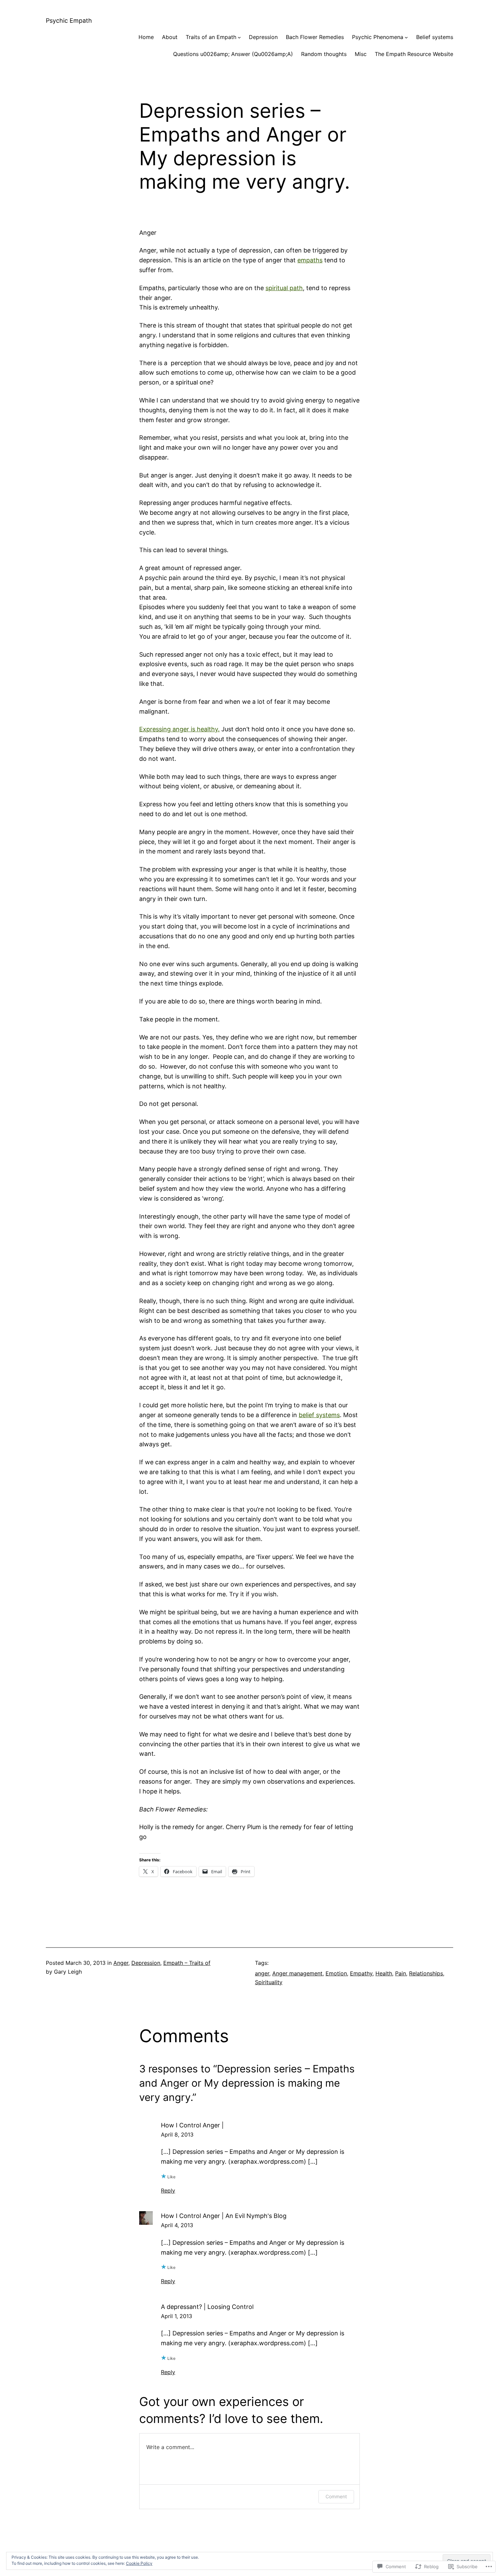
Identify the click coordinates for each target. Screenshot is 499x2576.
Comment (336, 2496)
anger (262, 1973)
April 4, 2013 (177, 2225)
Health (384, 1973)
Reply (168, 2190)
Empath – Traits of (187, 1963)
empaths (310, 260)
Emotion (336, 1973)
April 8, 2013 (177, 2135)
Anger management (297, 1973)
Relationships (426, 1973)
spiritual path (284, 288)
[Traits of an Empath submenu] (239, 37)
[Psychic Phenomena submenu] (406, 37)
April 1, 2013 (177, 2316)
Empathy (361, 1973)
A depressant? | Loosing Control (207, 2307)
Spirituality (269, 1982)
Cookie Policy (139, 2563)
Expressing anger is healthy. (179, 729)
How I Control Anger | (192, 2125)
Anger (121, 1963)
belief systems (319, 1415)
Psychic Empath (69, 21)
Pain (401, 1973)
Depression (146, 1963)
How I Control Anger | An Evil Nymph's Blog (224, 2216)
